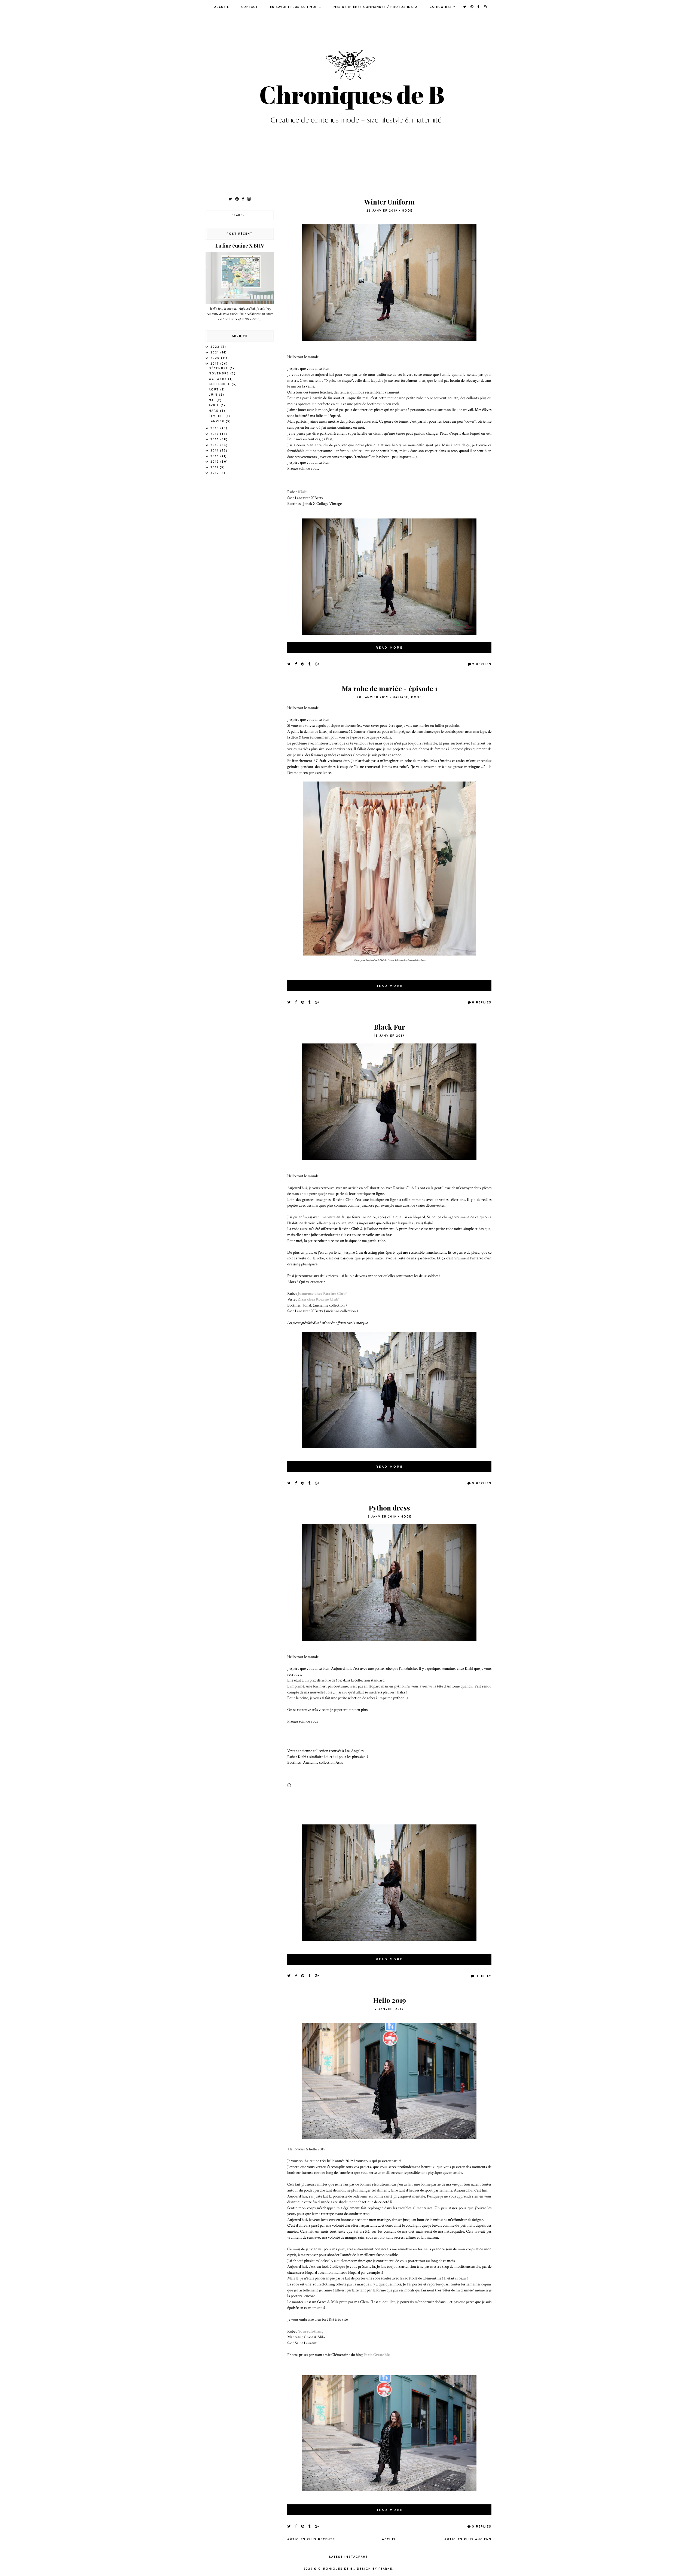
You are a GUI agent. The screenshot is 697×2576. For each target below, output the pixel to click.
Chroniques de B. (336, 2569)
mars (214, 411)
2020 (216, 358)
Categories (441, 7)
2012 (215, 462)
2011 (215, 467)
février (217, 416)
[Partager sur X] (289, 664)
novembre (220, 373)
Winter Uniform (389, 202)
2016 (215, 439)
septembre (220, 384)
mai (213, 400)
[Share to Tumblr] (310, 664)
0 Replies (482, 1483)
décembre (219, 368)
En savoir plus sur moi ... (296, 7)
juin (214, 395)
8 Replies (482, 1002)
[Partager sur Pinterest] (303, 664)
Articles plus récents (311, 2539)
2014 (215, 451)
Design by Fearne (375, 2569)
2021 (215, 352)
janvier (217, 421)
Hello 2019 (389, 2000)
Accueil (222, 7)
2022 (216, 347)
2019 (215, 364)
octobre (218, 379)
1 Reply (483, 1976)
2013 (215, 456)
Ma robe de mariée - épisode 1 (389, 688)
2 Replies (482, 664)
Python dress (389, 1508)
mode (407, 211)
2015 (215, 445)
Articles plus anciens (468, 2539)
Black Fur (389, 1027)
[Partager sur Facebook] (296, 664)
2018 (215, 428)
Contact (250, 7)
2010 (215, 473)
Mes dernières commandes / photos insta (375, 7)
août (215, 390)
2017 (215, 434)
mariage (401, 697)
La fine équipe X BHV (240, 246)
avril (215, 405)
